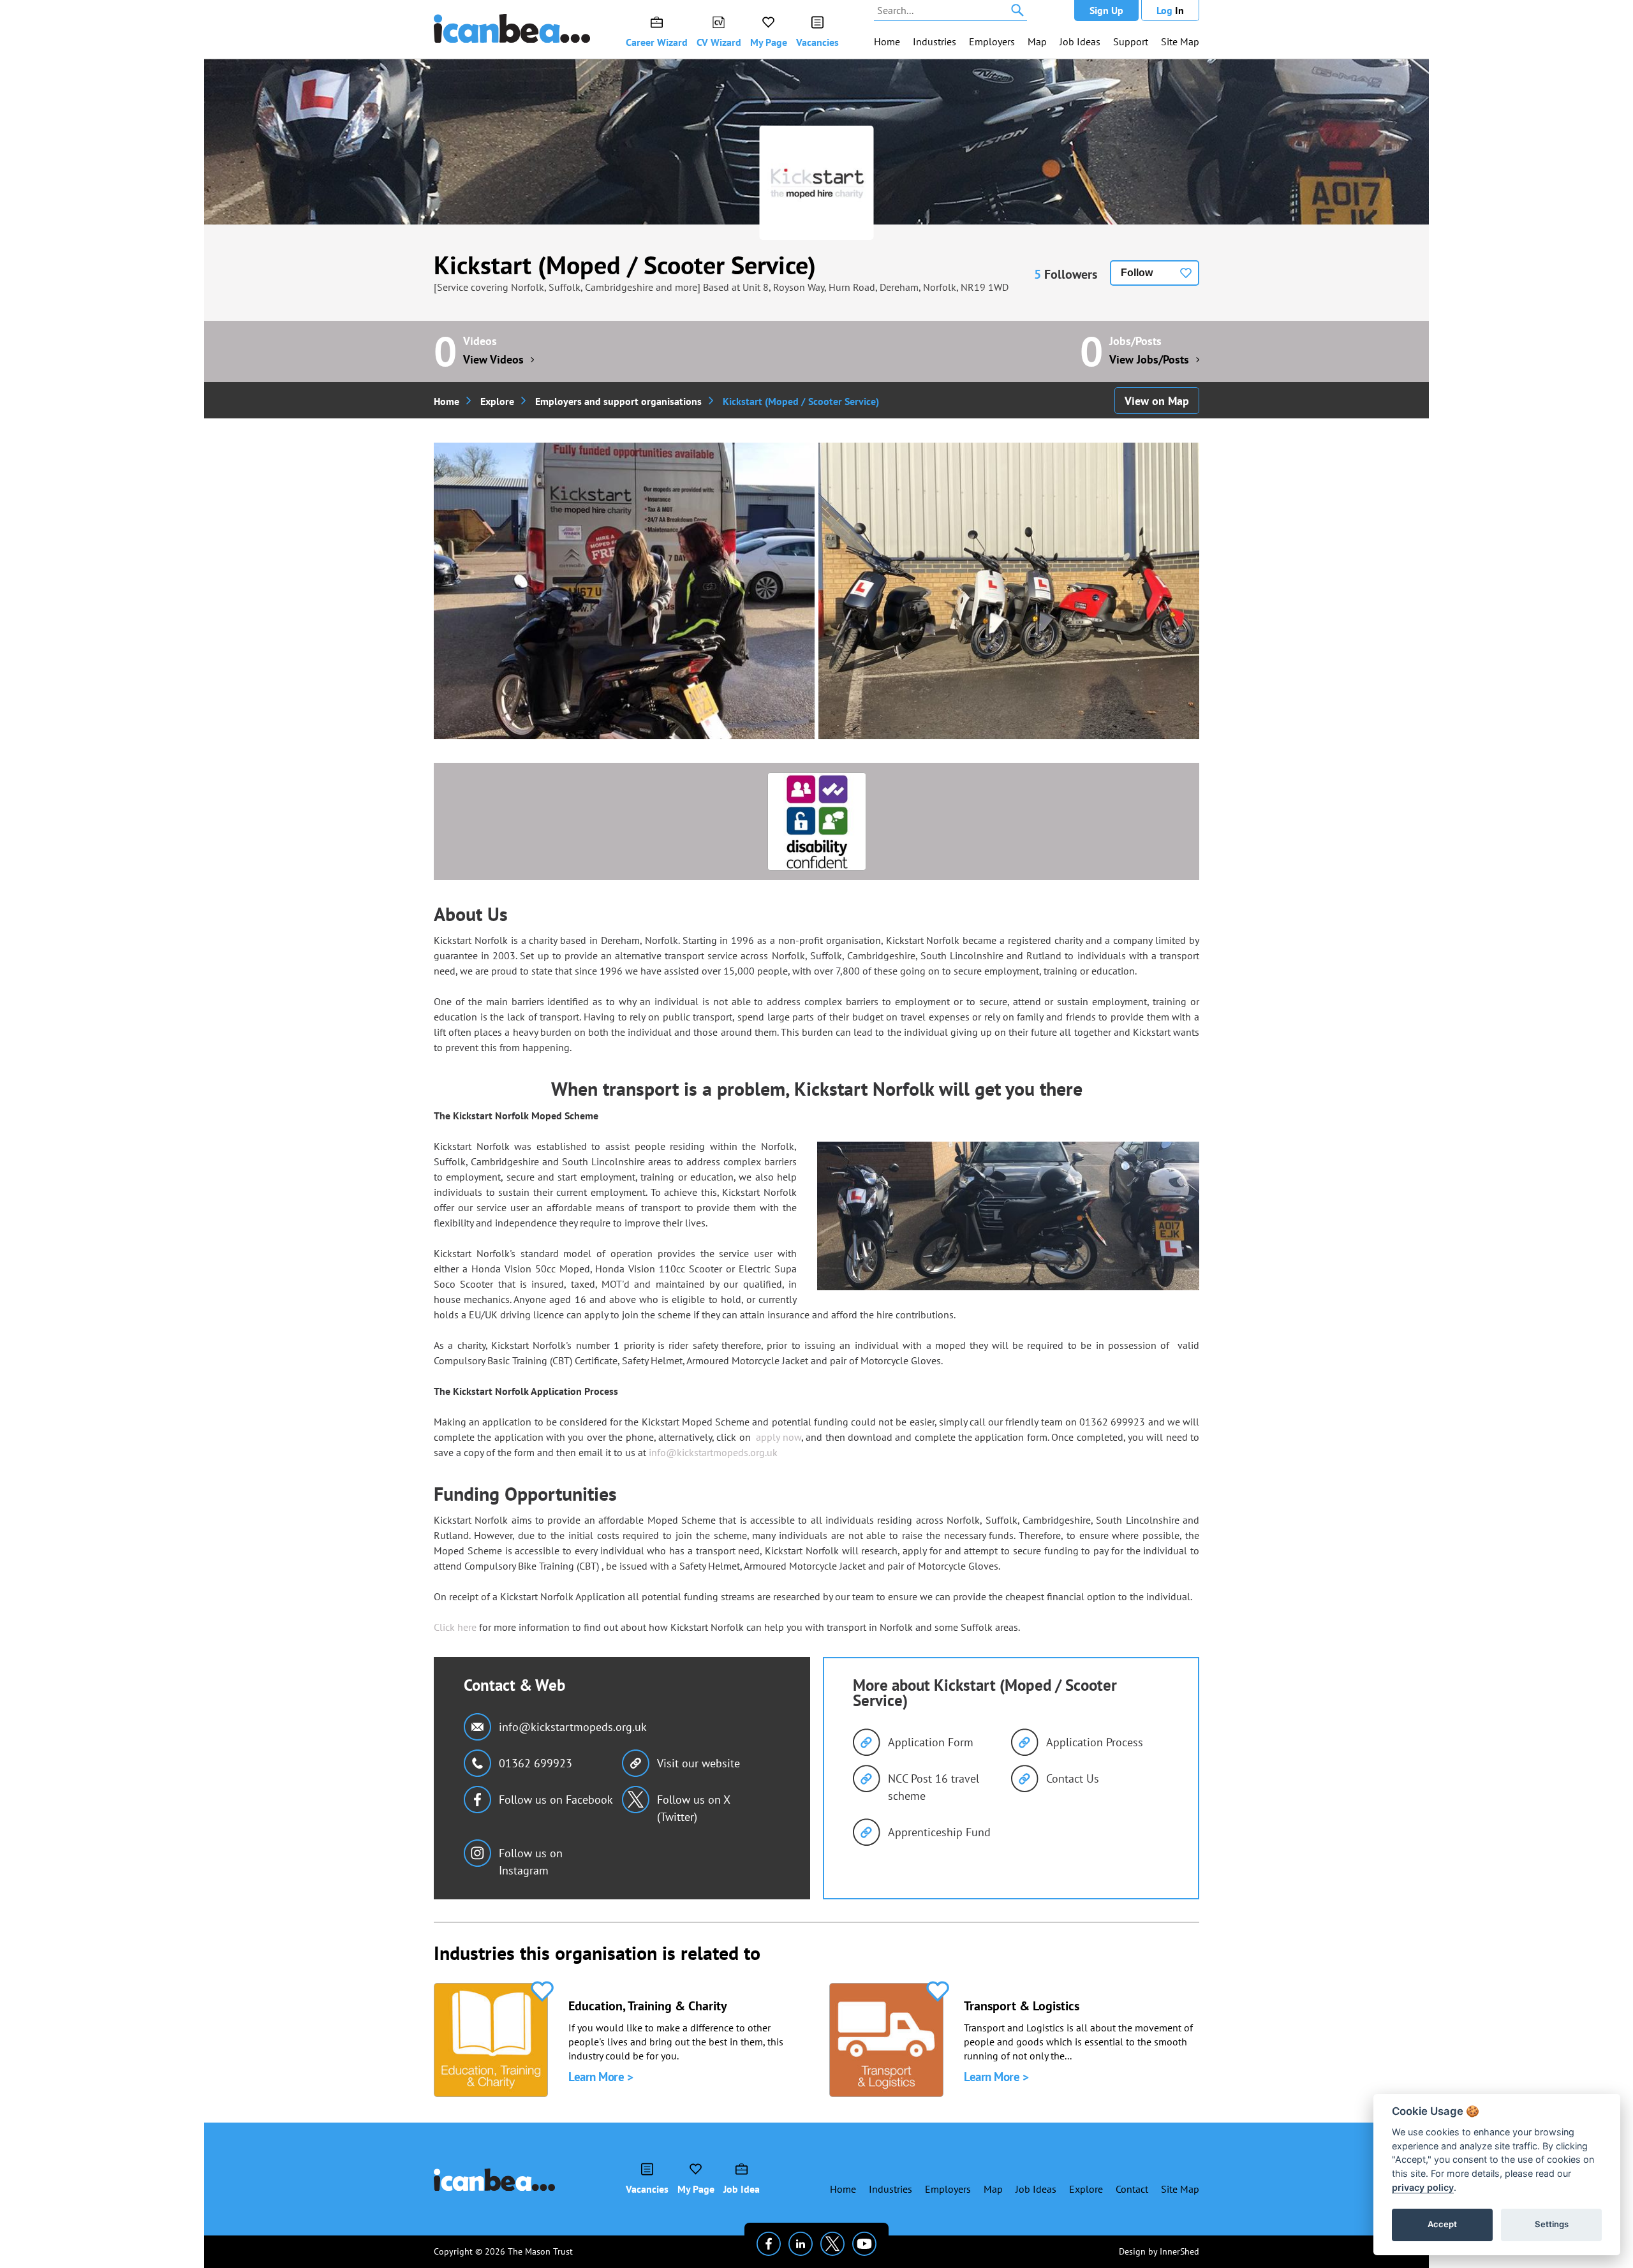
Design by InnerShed (1159, 2251)
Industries (935, 41)
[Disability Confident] (817, 821)
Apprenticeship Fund (939, 1832)
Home (887, 41)
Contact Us (1073, 1778)
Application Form (931, 1742)
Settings (1552, 2224)
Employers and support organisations (618, 401)
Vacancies (817, 42)
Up (1106, 10)
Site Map (1180, 41)
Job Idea (742, 2189)
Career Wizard (657, 42)
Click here (455, 1627)
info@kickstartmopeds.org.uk (713, 1452)
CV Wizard (719, 42)
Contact (1132, 2189)
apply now (778, 1437)
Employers (992, 41)
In (1170, 10)
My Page (769, 42)
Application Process (1095, 1742)
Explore (497, 401)
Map (1037, 41)
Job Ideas (1080, 41)
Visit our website (698, 1763)
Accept (1442, 2224)
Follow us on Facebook (556, 1800)
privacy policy (1423, 2187)
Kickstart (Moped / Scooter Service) (625, 265)
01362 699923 (536, 1763)
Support (1131, 41)
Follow (1137, 273)
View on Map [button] (1157, 401)
